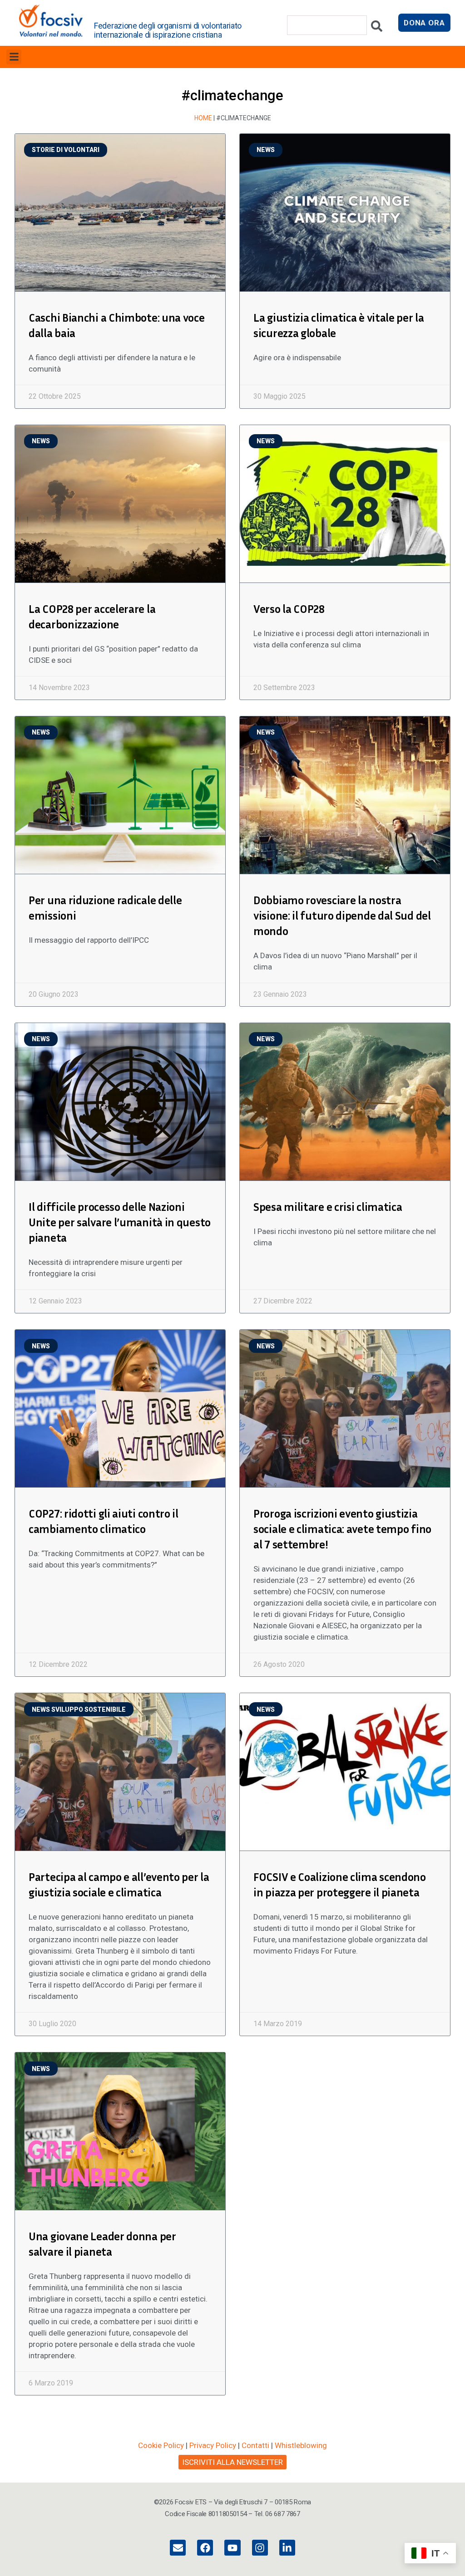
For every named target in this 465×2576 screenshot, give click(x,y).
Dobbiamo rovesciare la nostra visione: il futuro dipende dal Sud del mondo (342, 916)
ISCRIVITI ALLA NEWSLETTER (232, 2462)
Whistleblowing (301, 2445)
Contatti (255, 2445)
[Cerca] (377, 28)
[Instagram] (260, 2548)
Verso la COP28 (289, 609)
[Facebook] (205, 2548)
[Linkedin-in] (287, 2548)
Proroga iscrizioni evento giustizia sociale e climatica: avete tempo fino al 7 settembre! (342, 1529)
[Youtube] (232, 2548)
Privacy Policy (213, 2445)
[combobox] (327, 25)
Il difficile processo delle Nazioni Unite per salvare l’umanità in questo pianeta (120, 1222)
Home (203, 118)
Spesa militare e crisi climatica (328, 1207)
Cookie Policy (161, 2445)
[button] (14, 57)
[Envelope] (178, 2548)
